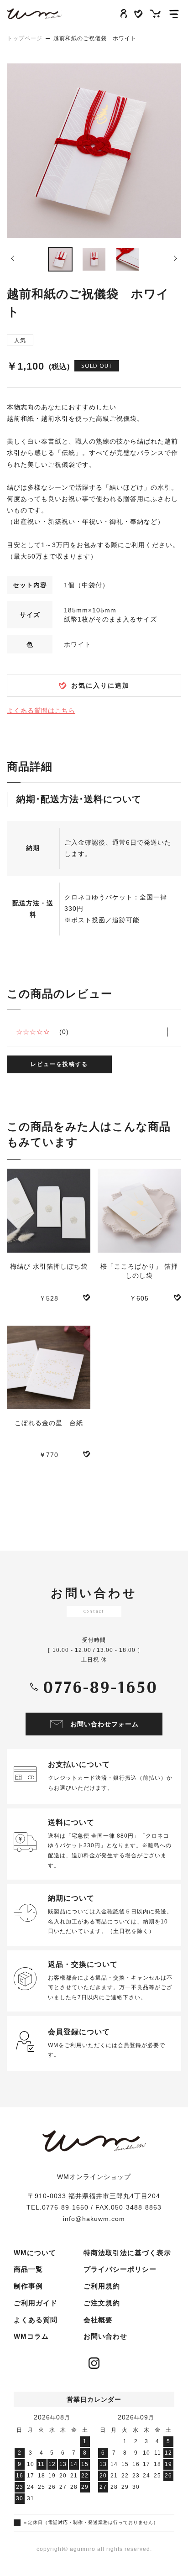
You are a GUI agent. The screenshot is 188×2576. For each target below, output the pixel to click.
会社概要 (98, 2320)
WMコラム (31, 2336)
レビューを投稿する (59, 1064)
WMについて (35, 2253)
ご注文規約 (102, 2303)
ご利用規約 (102, 2286)
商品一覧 (28, 2269)
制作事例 (28, 2286)
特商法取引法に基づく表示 (127, 2253)
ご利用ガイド (36, 2303)
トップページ (25, 38)
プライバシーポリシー (120, 2269)
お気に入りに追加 (100, 685)
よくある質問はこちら (41, 711)
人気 (20, 340)
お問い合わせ (105, 2336)
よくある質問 (36, 2320)
